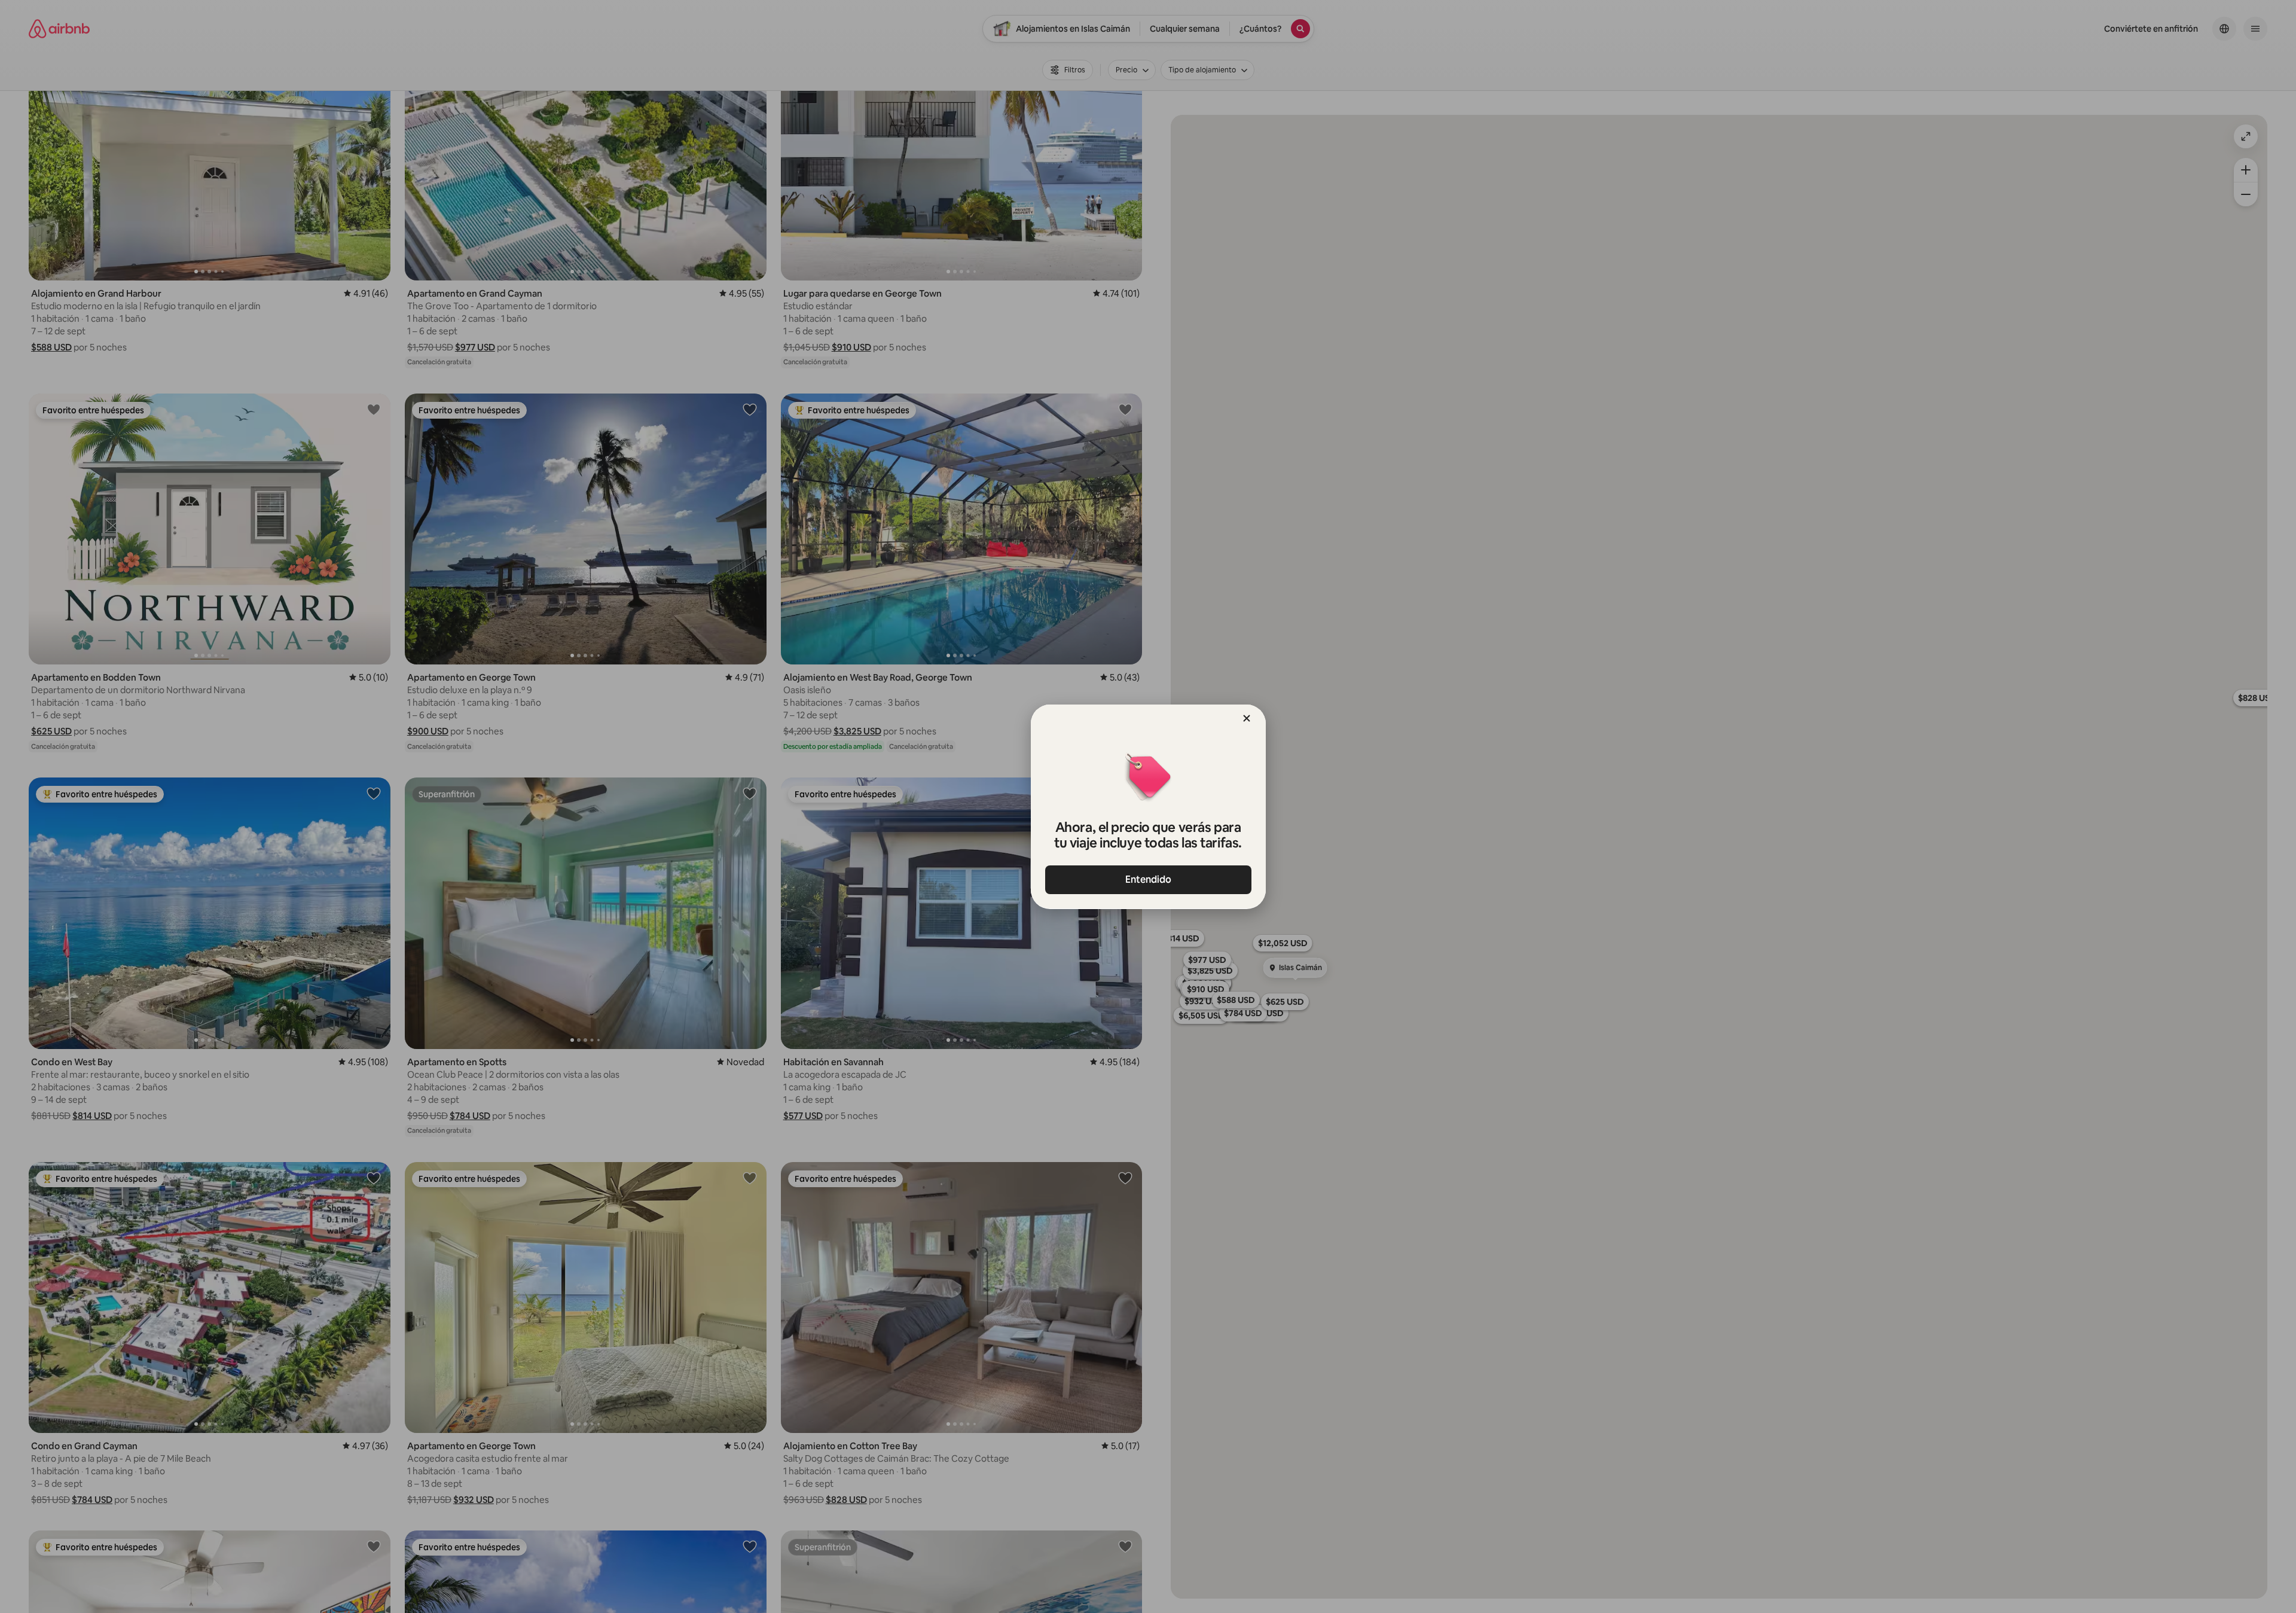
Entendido (1148, 879)
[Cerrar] (1247, 718)
